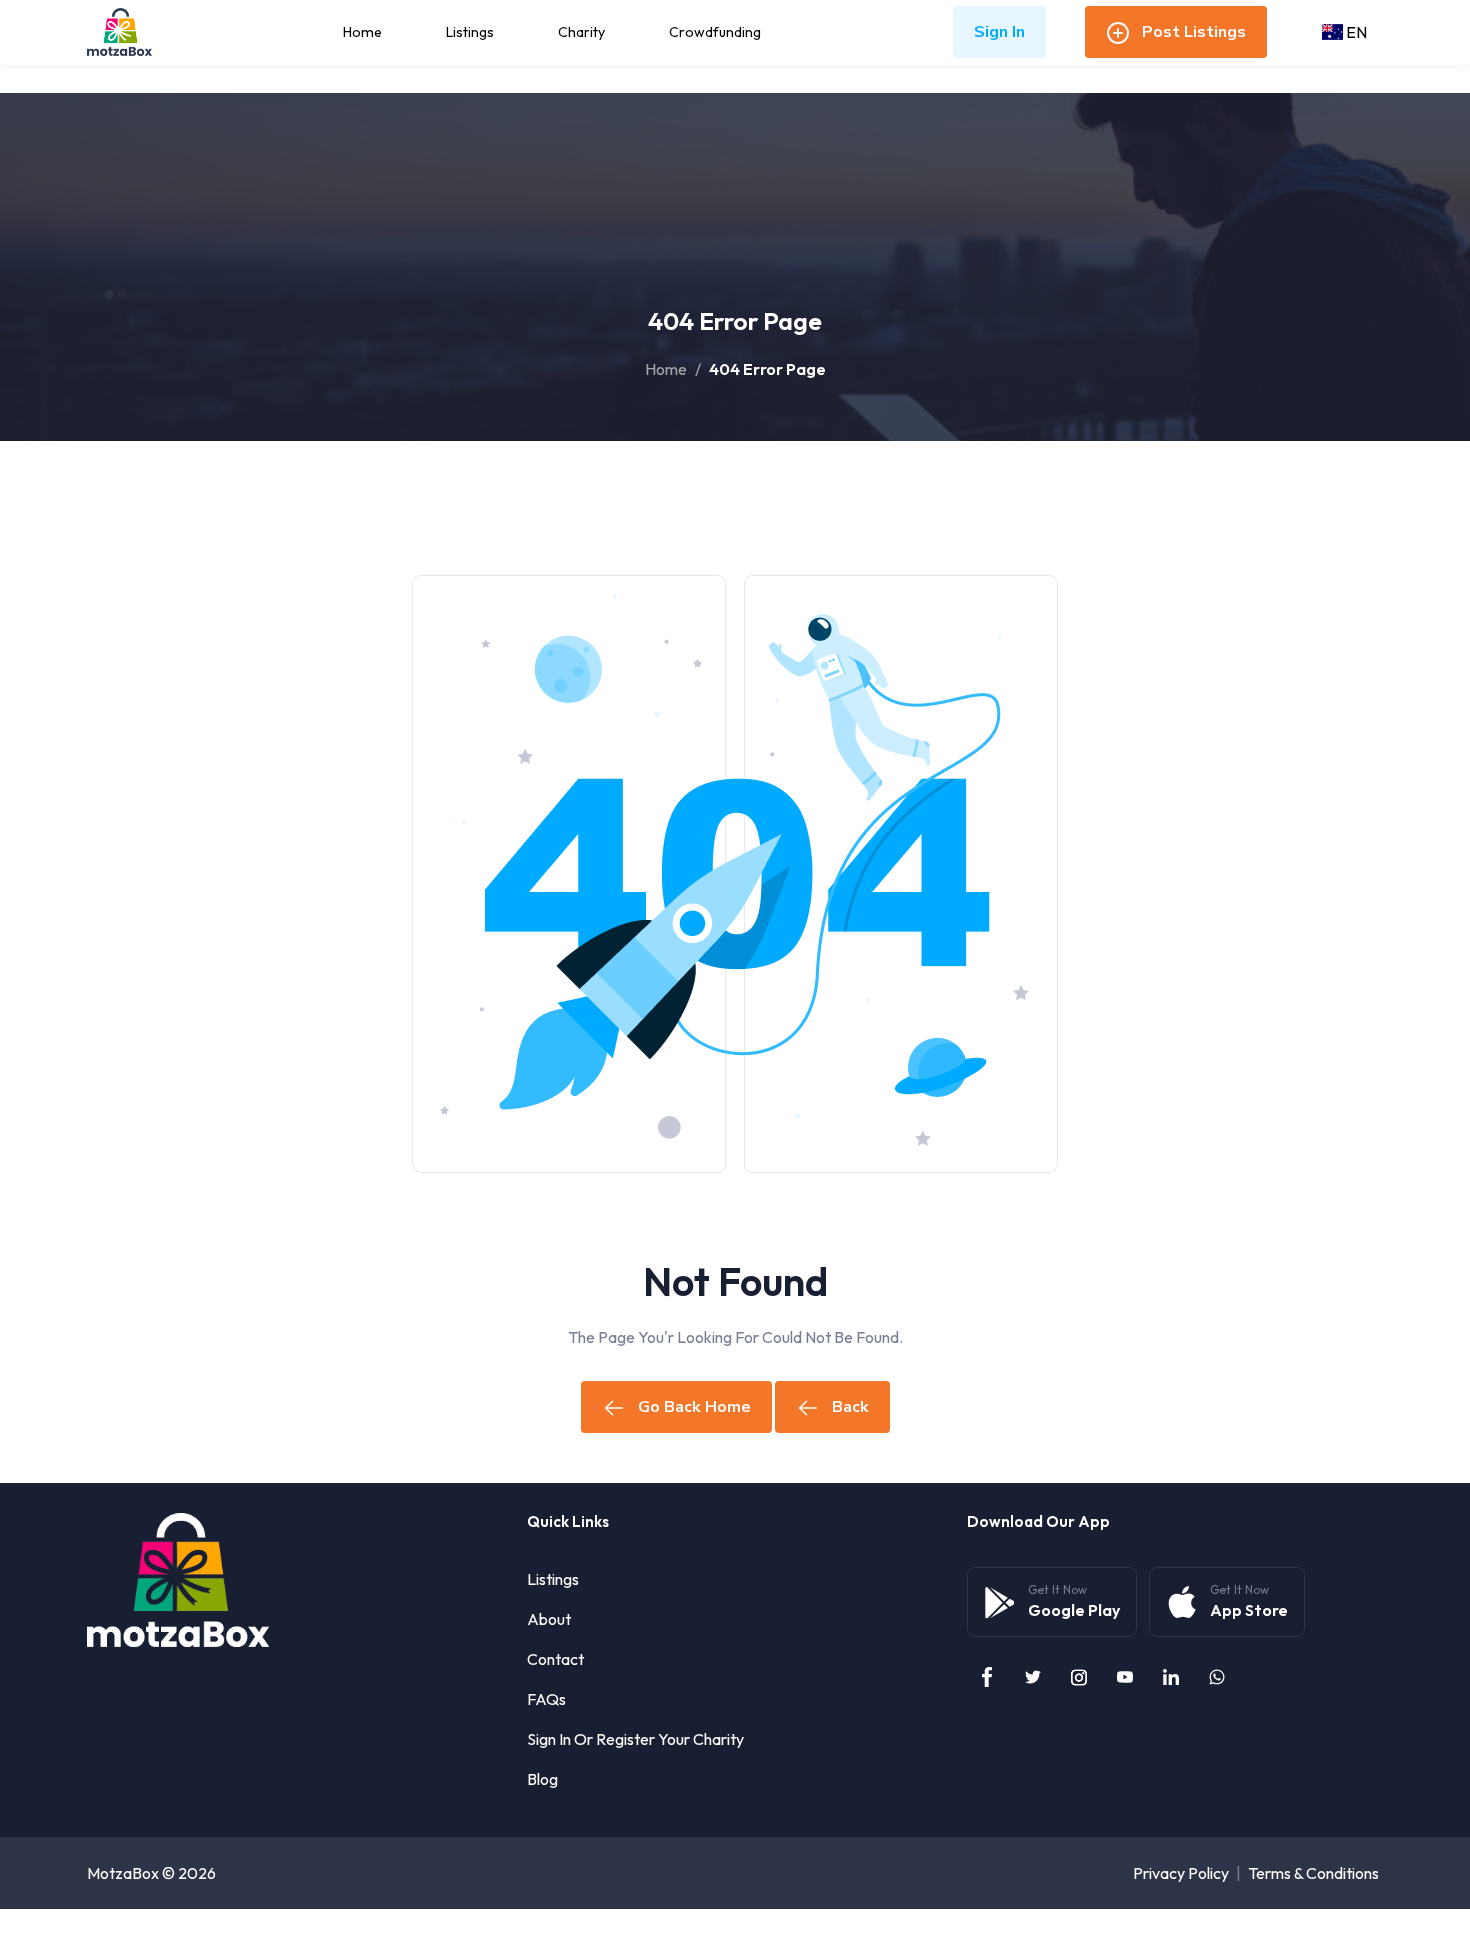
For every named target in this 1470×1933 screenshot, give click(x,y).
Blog (542, 1779)
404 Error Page (767, 369)
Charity (581, 32)
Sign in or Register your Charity (635, 1739)
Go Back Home (694, 1407)
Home (362, 32)
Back (850, 1407)
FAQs (546, 1699)
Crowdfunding (715, 32)
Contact (555, 1659)
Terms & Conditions (1313, 1873)
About (549, 1619)
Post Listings (1194, 32)
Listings (470, 32)
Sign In (999, 32)
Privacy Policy (1181, 1873)
